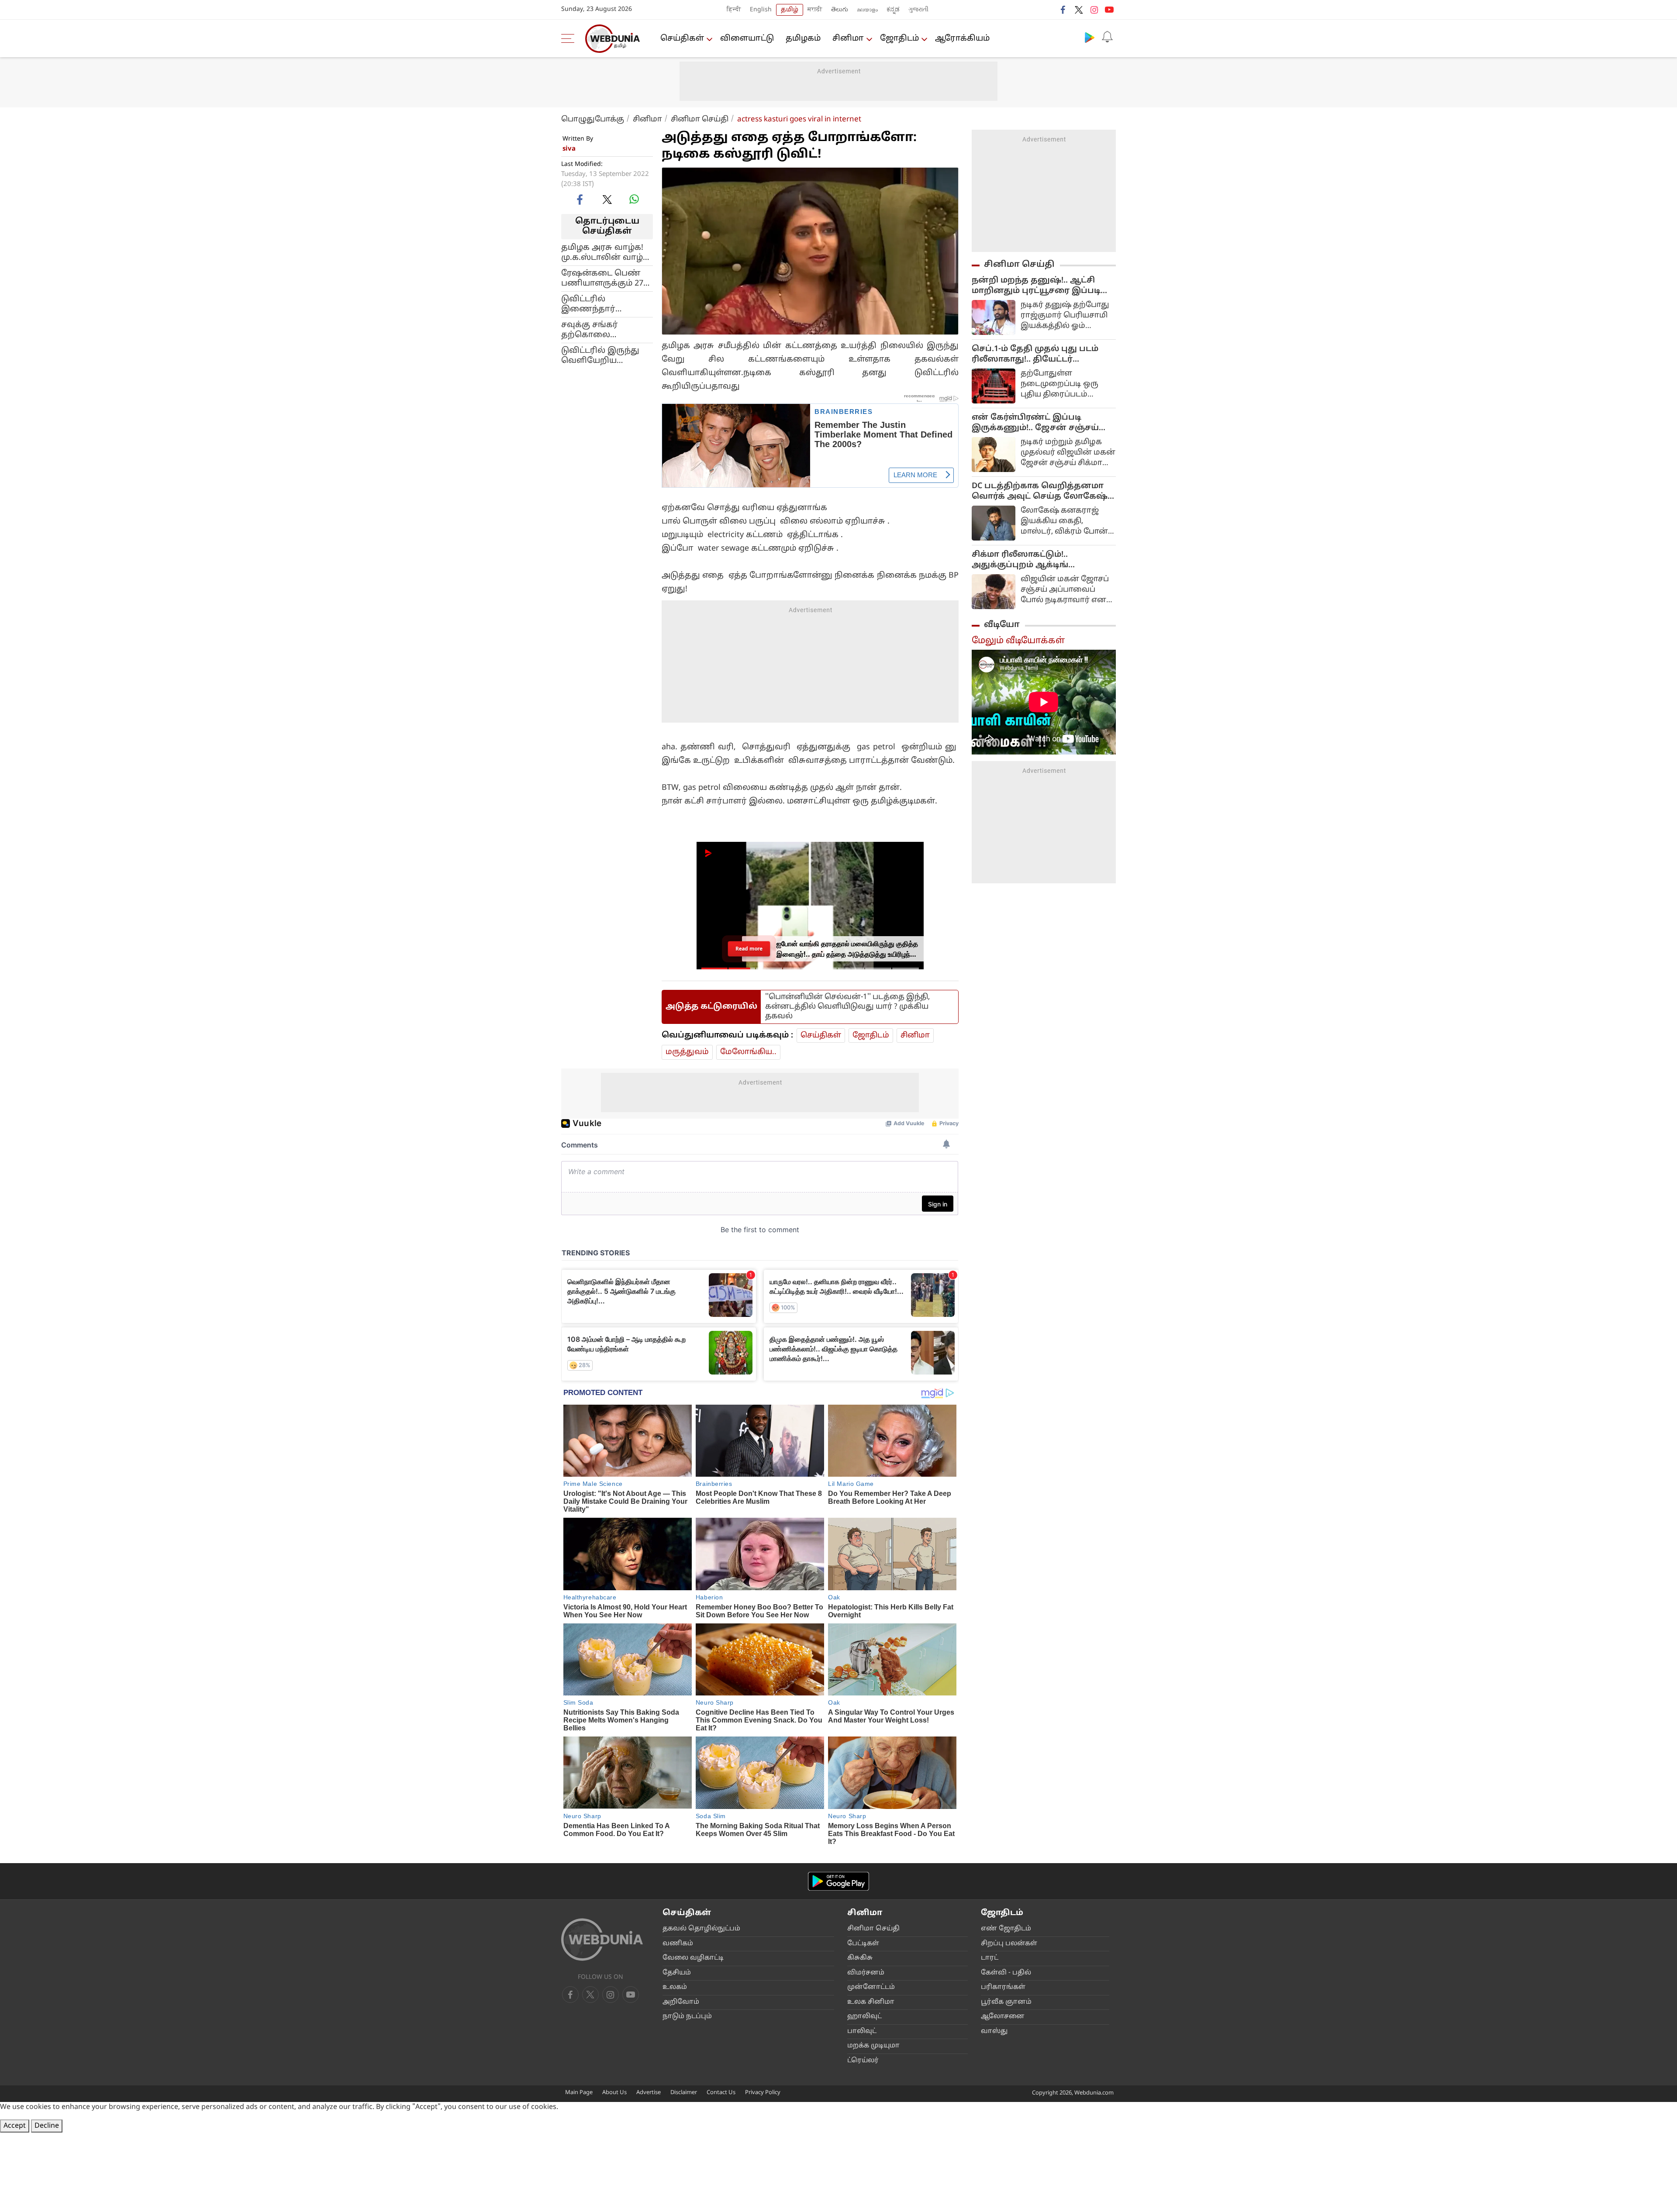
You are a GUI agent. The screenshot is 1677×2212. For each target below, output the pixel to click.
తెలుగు (840, 10)
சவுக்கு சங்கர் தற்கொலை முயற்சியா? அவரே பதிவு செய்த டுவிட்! (601, 330)
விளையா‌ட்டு (747, 39)
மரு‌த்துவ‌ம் (687, 1052)
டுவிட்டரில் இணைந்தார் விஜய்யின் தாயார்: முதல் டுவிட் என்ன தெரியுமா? (601, 304)
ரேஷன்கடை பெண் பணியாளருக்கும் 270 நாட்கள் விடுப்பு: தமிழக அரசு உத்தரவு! (606, 278)
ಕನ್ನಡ (893, 10)
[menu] (570, 38)
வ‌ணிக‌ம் (678, 1944)
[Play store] (1090, 37)
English (761, 10)
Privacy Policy (763, 2093)
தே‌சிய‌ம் (677, 1973)
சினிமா (848, 39)
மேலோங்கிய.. (748, 1052)
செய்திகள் (682, 39)
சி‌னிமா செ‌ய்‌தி (873, 1929)
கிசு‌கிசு (860, 1958)
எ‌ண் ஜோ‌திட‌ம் (1006, 1929)
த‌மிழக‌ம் (803, 39)
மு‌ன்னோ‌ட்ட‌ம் (871, 1987)
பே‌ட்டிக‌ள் (863, 1944)
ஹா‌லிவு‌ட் (864, 2017)
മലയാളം (867, 10)
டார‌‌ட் (990, 1958)
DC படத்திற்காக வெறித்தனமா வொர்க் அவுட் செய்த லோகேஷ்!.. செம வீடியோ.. (1043, 492)
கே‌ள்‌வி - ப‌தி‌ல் (1006, 1973)
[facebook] (1063, 10)
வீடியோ (1002, 625)
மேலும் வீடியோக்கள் (1018, 641)
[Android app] (838, 1881)
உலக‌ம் (675, 1987)
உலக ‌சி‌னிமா (871, 2002)
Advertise (649, 2093)
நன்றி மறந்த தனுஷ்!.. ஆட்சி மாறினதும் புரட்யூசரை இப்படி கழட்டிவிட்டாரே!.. (1036, 286)
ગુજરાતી (918, 10)
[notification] (1107, 37)
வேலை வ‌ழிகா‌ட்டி (693, 1958)
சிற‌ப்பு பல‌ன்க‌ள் (1009, 1944)
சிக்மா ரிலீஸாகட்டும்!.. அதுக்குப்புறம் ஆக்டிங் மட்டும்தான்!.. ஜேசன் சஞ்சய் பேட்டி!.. (1033, 560)
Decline (47, 2126)
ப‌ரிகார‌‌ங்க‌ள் (1003, 1987)
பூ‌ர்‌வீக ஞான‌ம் (1006, 2002)
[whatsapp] (634, 199)
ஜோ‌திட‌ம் (899, 39)
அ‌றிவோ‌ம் (681, 2002)
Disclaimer (684, 2093)
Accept (15, 2126)
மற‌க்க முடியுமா (873, 2046)
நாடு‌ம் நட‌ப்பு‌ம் (687, 2017)
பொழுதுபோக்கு (593, 119)
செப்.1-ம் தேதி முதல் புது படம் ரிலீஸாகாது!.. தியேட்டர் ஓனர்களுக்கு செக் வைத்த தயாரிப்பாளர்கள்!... (1035, 355)
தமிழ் (790, 10)
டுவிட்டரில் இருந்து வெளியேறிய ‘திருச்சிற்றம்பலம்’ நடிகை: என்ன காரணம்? (600, 355)
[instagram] (1094, 10)
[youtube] (1109, 10)
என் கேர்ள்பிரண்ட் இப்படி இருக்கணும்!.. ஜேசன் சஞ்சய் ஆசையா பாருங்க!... (1035, 423)
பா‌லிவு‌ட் (862, 2031)
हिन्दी (734, 10)
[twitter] (1079, 10)
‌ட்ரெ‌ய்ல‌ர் (863, 2061)
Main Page (579, 2093)
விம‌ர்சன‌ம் (866, 1973)
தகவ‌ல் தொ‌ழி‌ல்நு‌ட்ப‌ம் (701, 1929)
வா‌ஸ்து (994, 2031)
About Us (614, 2093)
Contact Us (721, 2093)
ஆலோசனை (1003, 2017)
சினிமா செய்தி (700, 119)
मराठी (815, 10)
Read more (749, 949)
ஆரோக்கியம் (962, 39)
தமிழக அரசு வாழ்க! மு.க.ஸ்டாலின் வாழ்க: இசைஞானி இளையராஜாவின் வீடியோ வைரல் (606, 252)
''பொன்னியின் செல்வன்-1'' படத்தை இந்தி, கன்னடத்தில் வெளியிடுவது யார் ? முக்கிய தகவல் (847, 1007)
